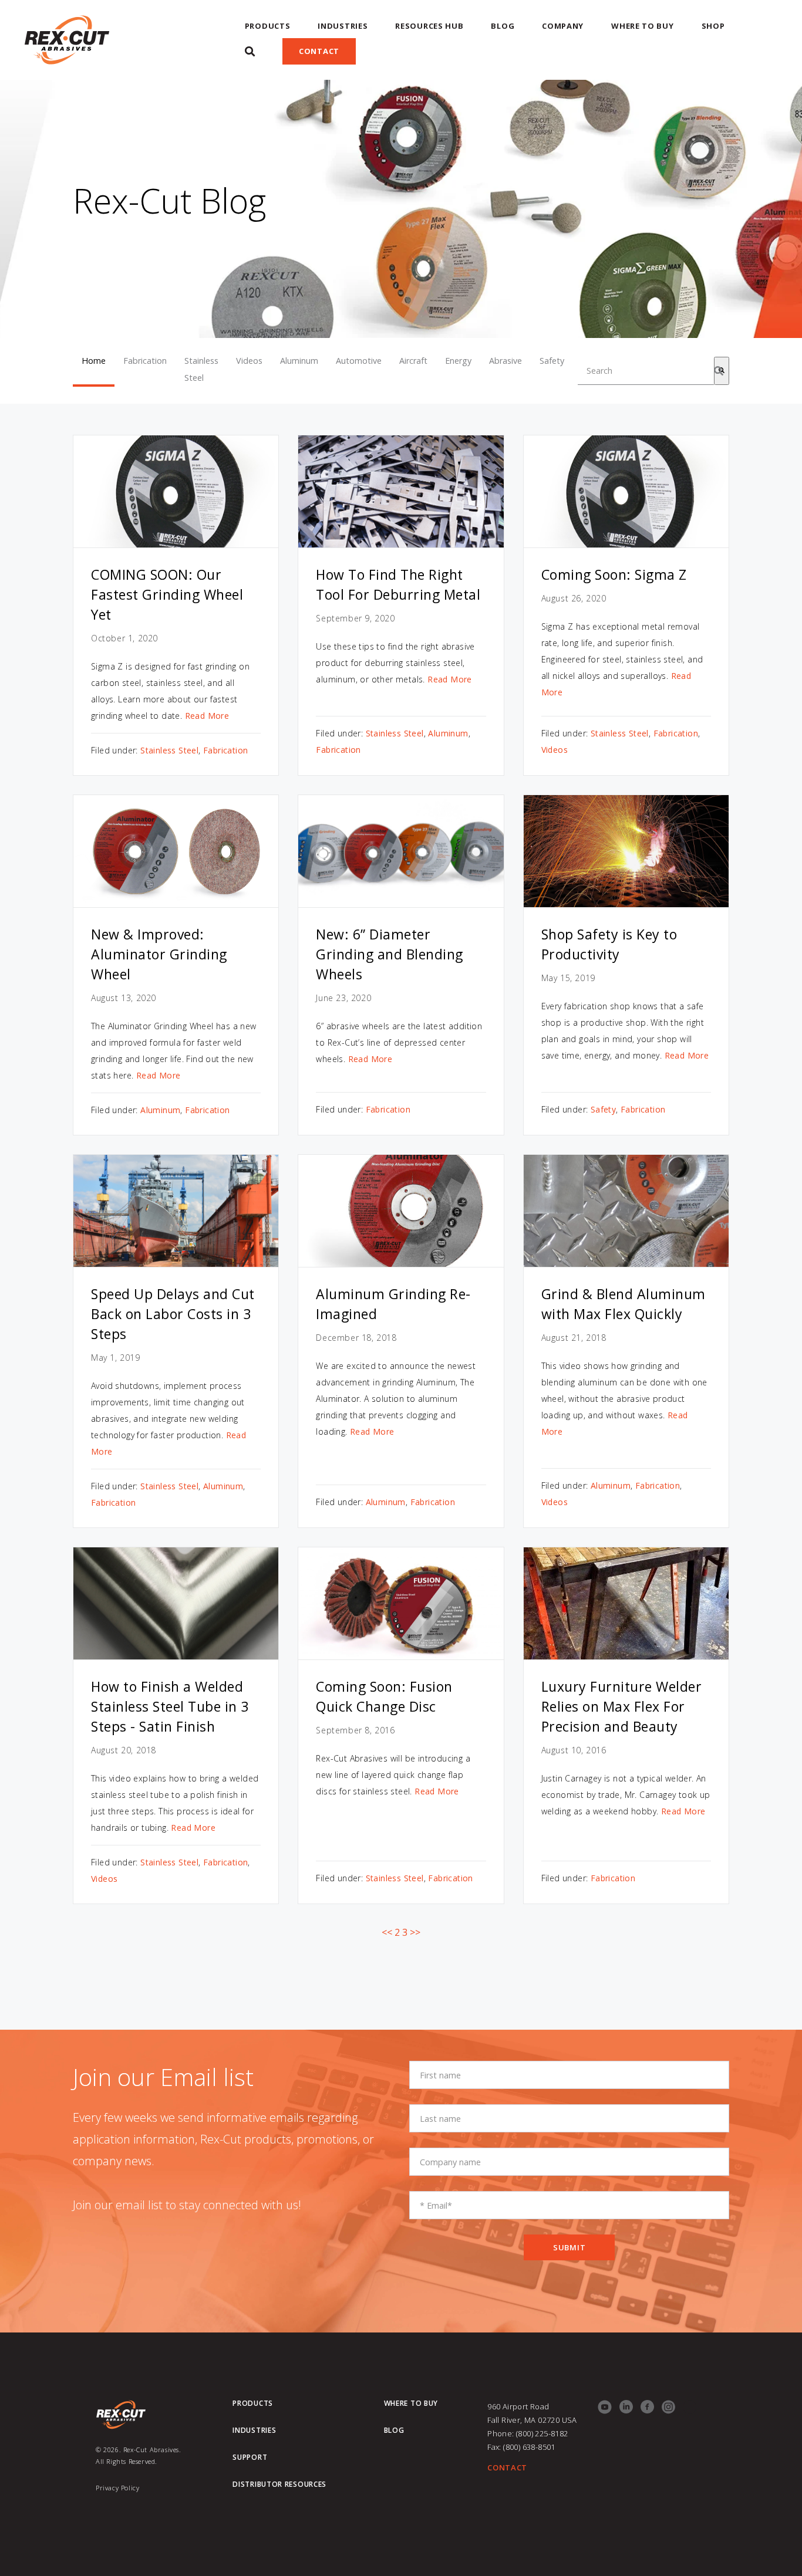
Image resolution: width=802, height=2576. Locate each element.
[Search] (722, 371)
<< (387, 1932)
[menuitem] (250, 51)
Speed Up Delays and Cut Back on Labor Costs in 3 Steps (173, 1314)
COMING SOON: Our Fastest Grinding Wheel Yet (167, 594)
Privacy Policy (117, 2488)
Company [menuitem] (563, 26)
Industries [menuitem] (343, 26)
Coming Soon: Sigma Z (614, 574)
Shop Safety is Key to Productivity (609, 944)
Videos (249, 361)
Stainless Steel (201, 369)
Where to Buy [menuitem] (642, 26)
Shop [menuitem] (713, 26)
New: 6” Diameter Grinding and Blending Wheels (390, 954)
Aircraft (413, 361)
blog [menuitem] (394, 2430)
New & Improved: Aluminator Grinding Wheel (159, 954)
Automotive (359, 361)
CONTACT (507, 2467)
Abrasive (506, 361)
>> (415, 1932)
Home (94, 361)
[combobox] (646, 371)
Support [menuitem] (250, 2457)
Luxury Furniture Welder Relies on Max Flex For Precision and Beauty (622, 1706)
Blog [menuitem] (503, 26)
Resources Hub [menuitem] (429, 26)
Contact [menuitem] (319, 51)
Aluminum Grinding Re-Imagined (393, 1304)
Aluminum (299, 361)
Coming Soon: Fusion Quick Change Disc (384, 1696)
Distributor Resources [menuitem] (279, 2484)
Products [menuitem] (268, 26)
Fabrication (145, 361)
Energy (458, 361)
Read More (207, 716)
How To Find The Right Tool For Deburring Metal (398, 584)
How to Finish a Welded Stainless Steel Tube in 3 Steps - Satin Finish (170, 1706)
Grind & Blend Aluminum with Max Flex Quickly (624, 1304)
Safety (552, 361)
